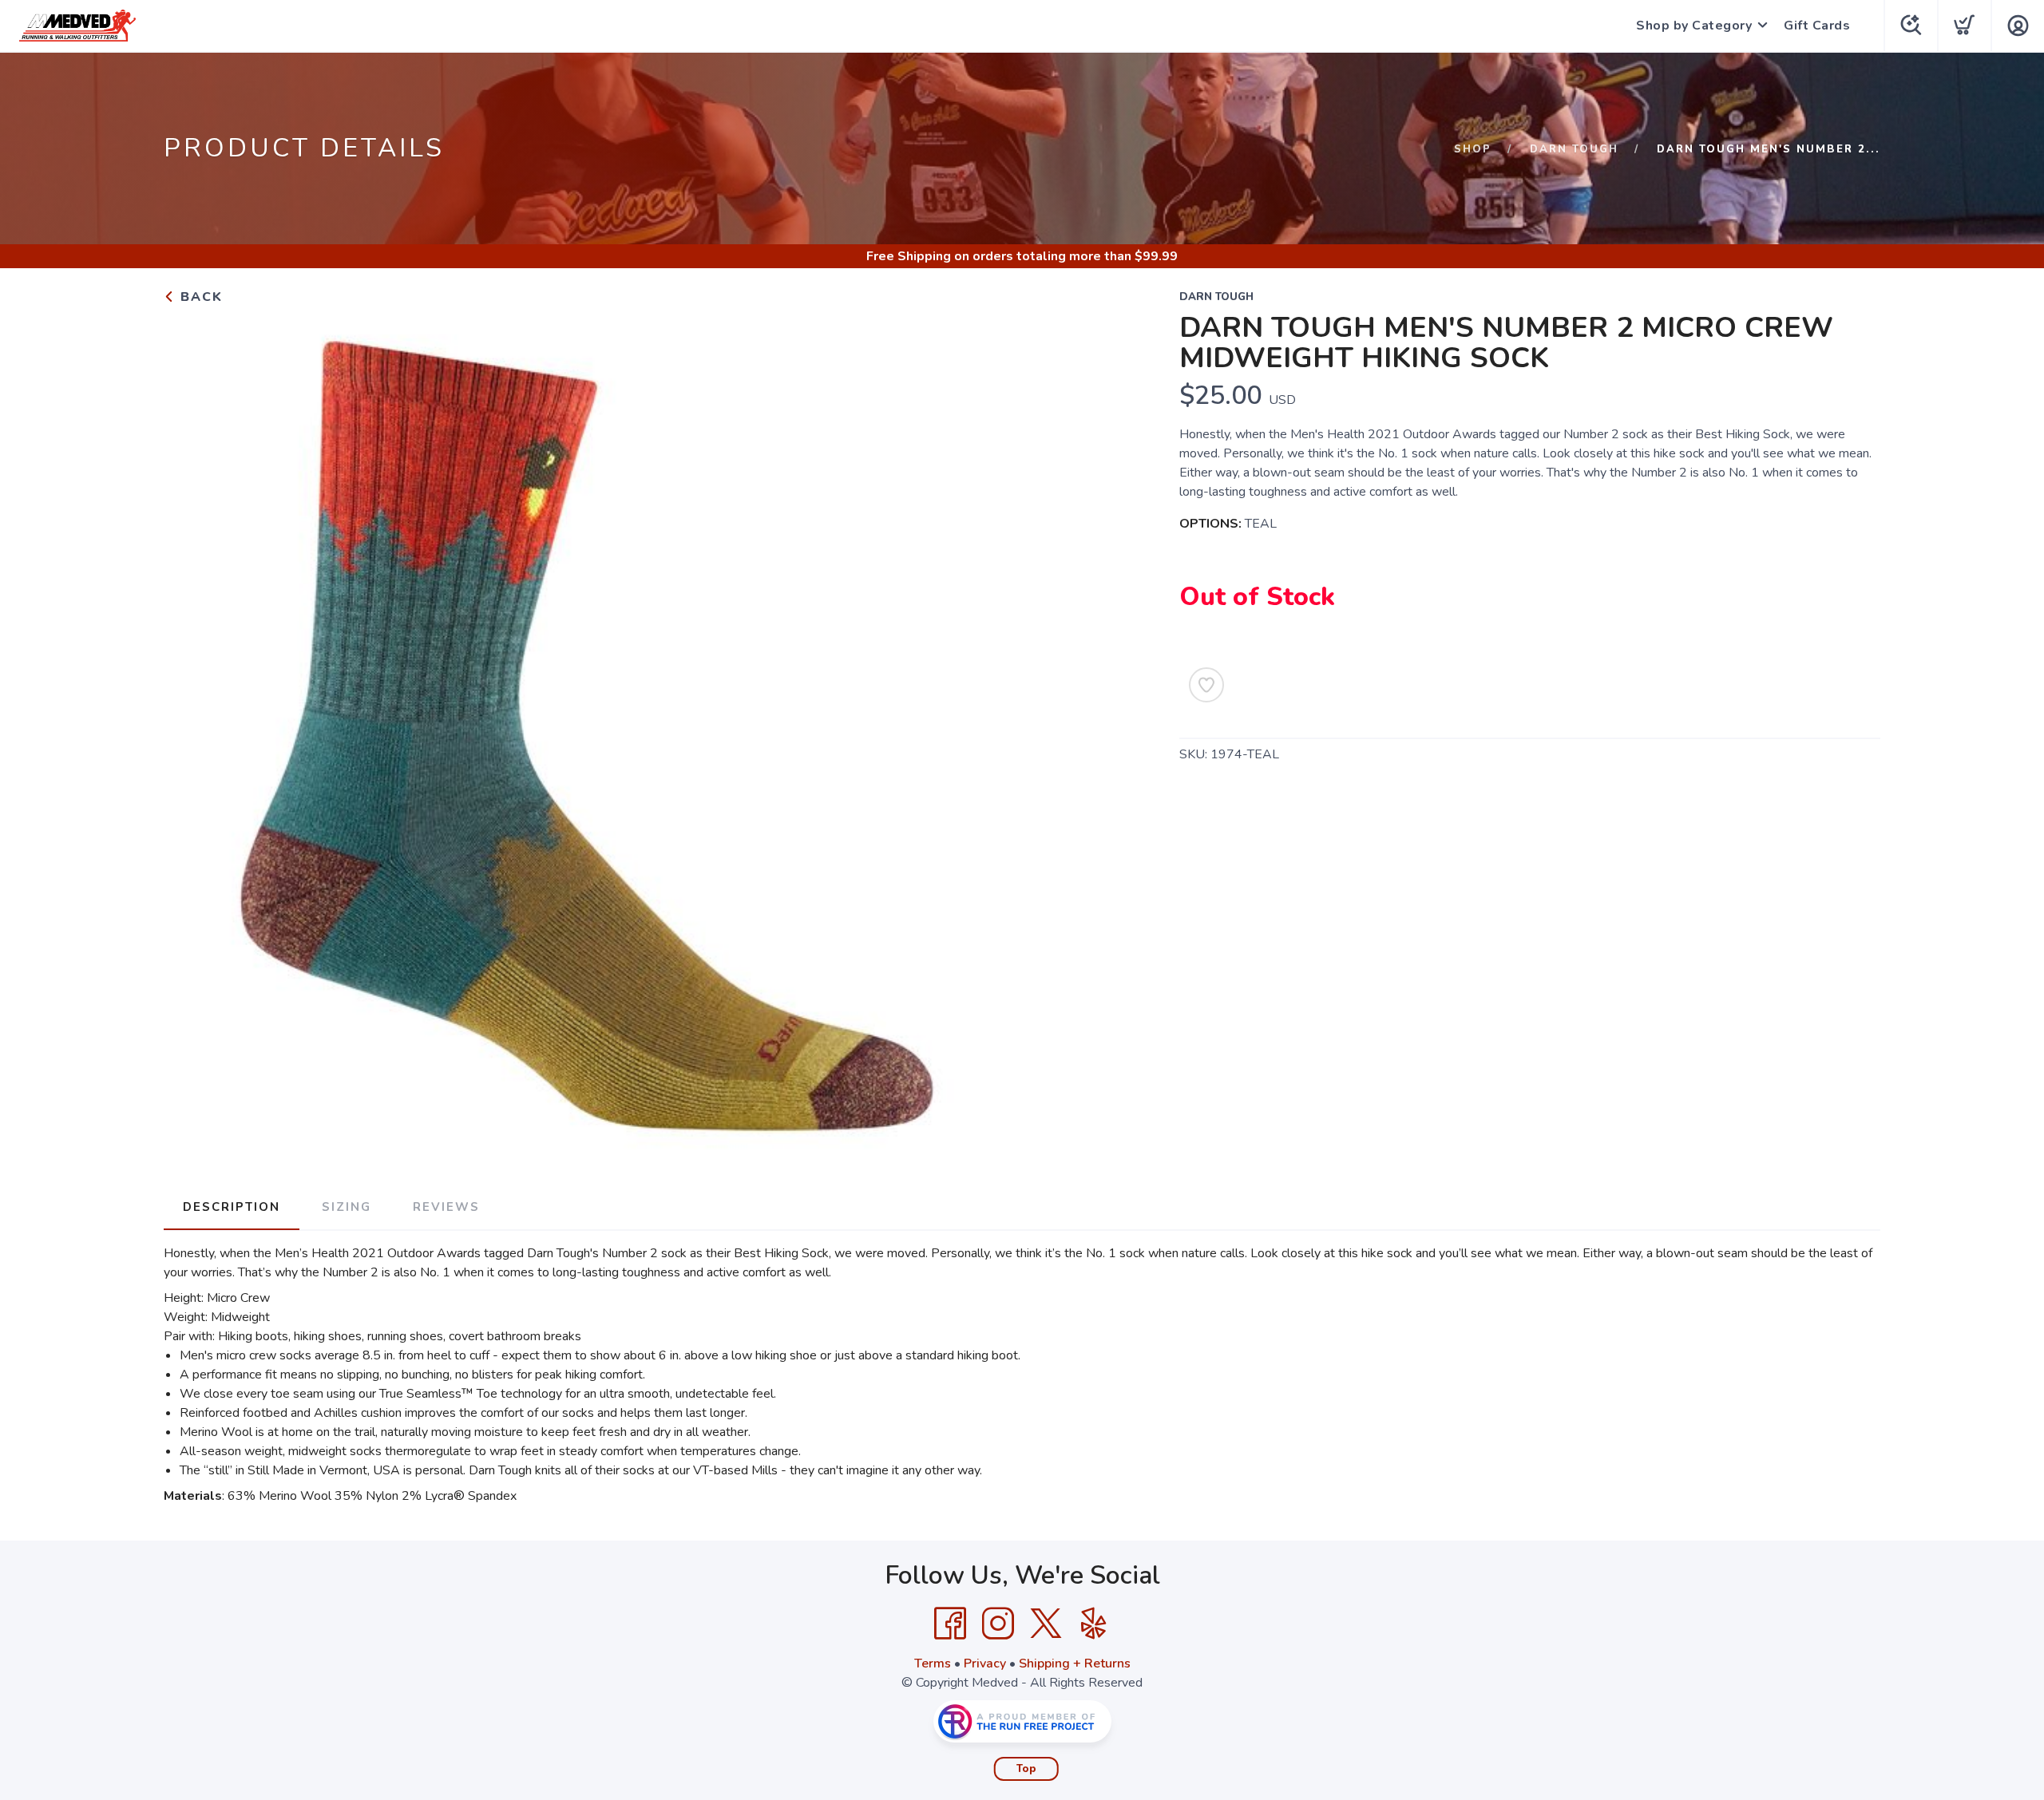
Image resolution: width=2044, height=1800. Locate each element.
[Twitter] (1046, 1624)
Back (199, 297)
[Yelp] (1094, 1624)
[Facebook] (950, 1624)
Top (1026, 1769)
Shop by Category (1694, 26)
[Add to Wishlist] (1206, 685)
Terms (933, 1664)
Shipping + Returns (1075, 1664)
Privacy (985, 1664)
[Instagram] (998, 1624)
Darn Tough (1574, 149)
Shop (1473, 149)
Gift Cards (1817, 26)
